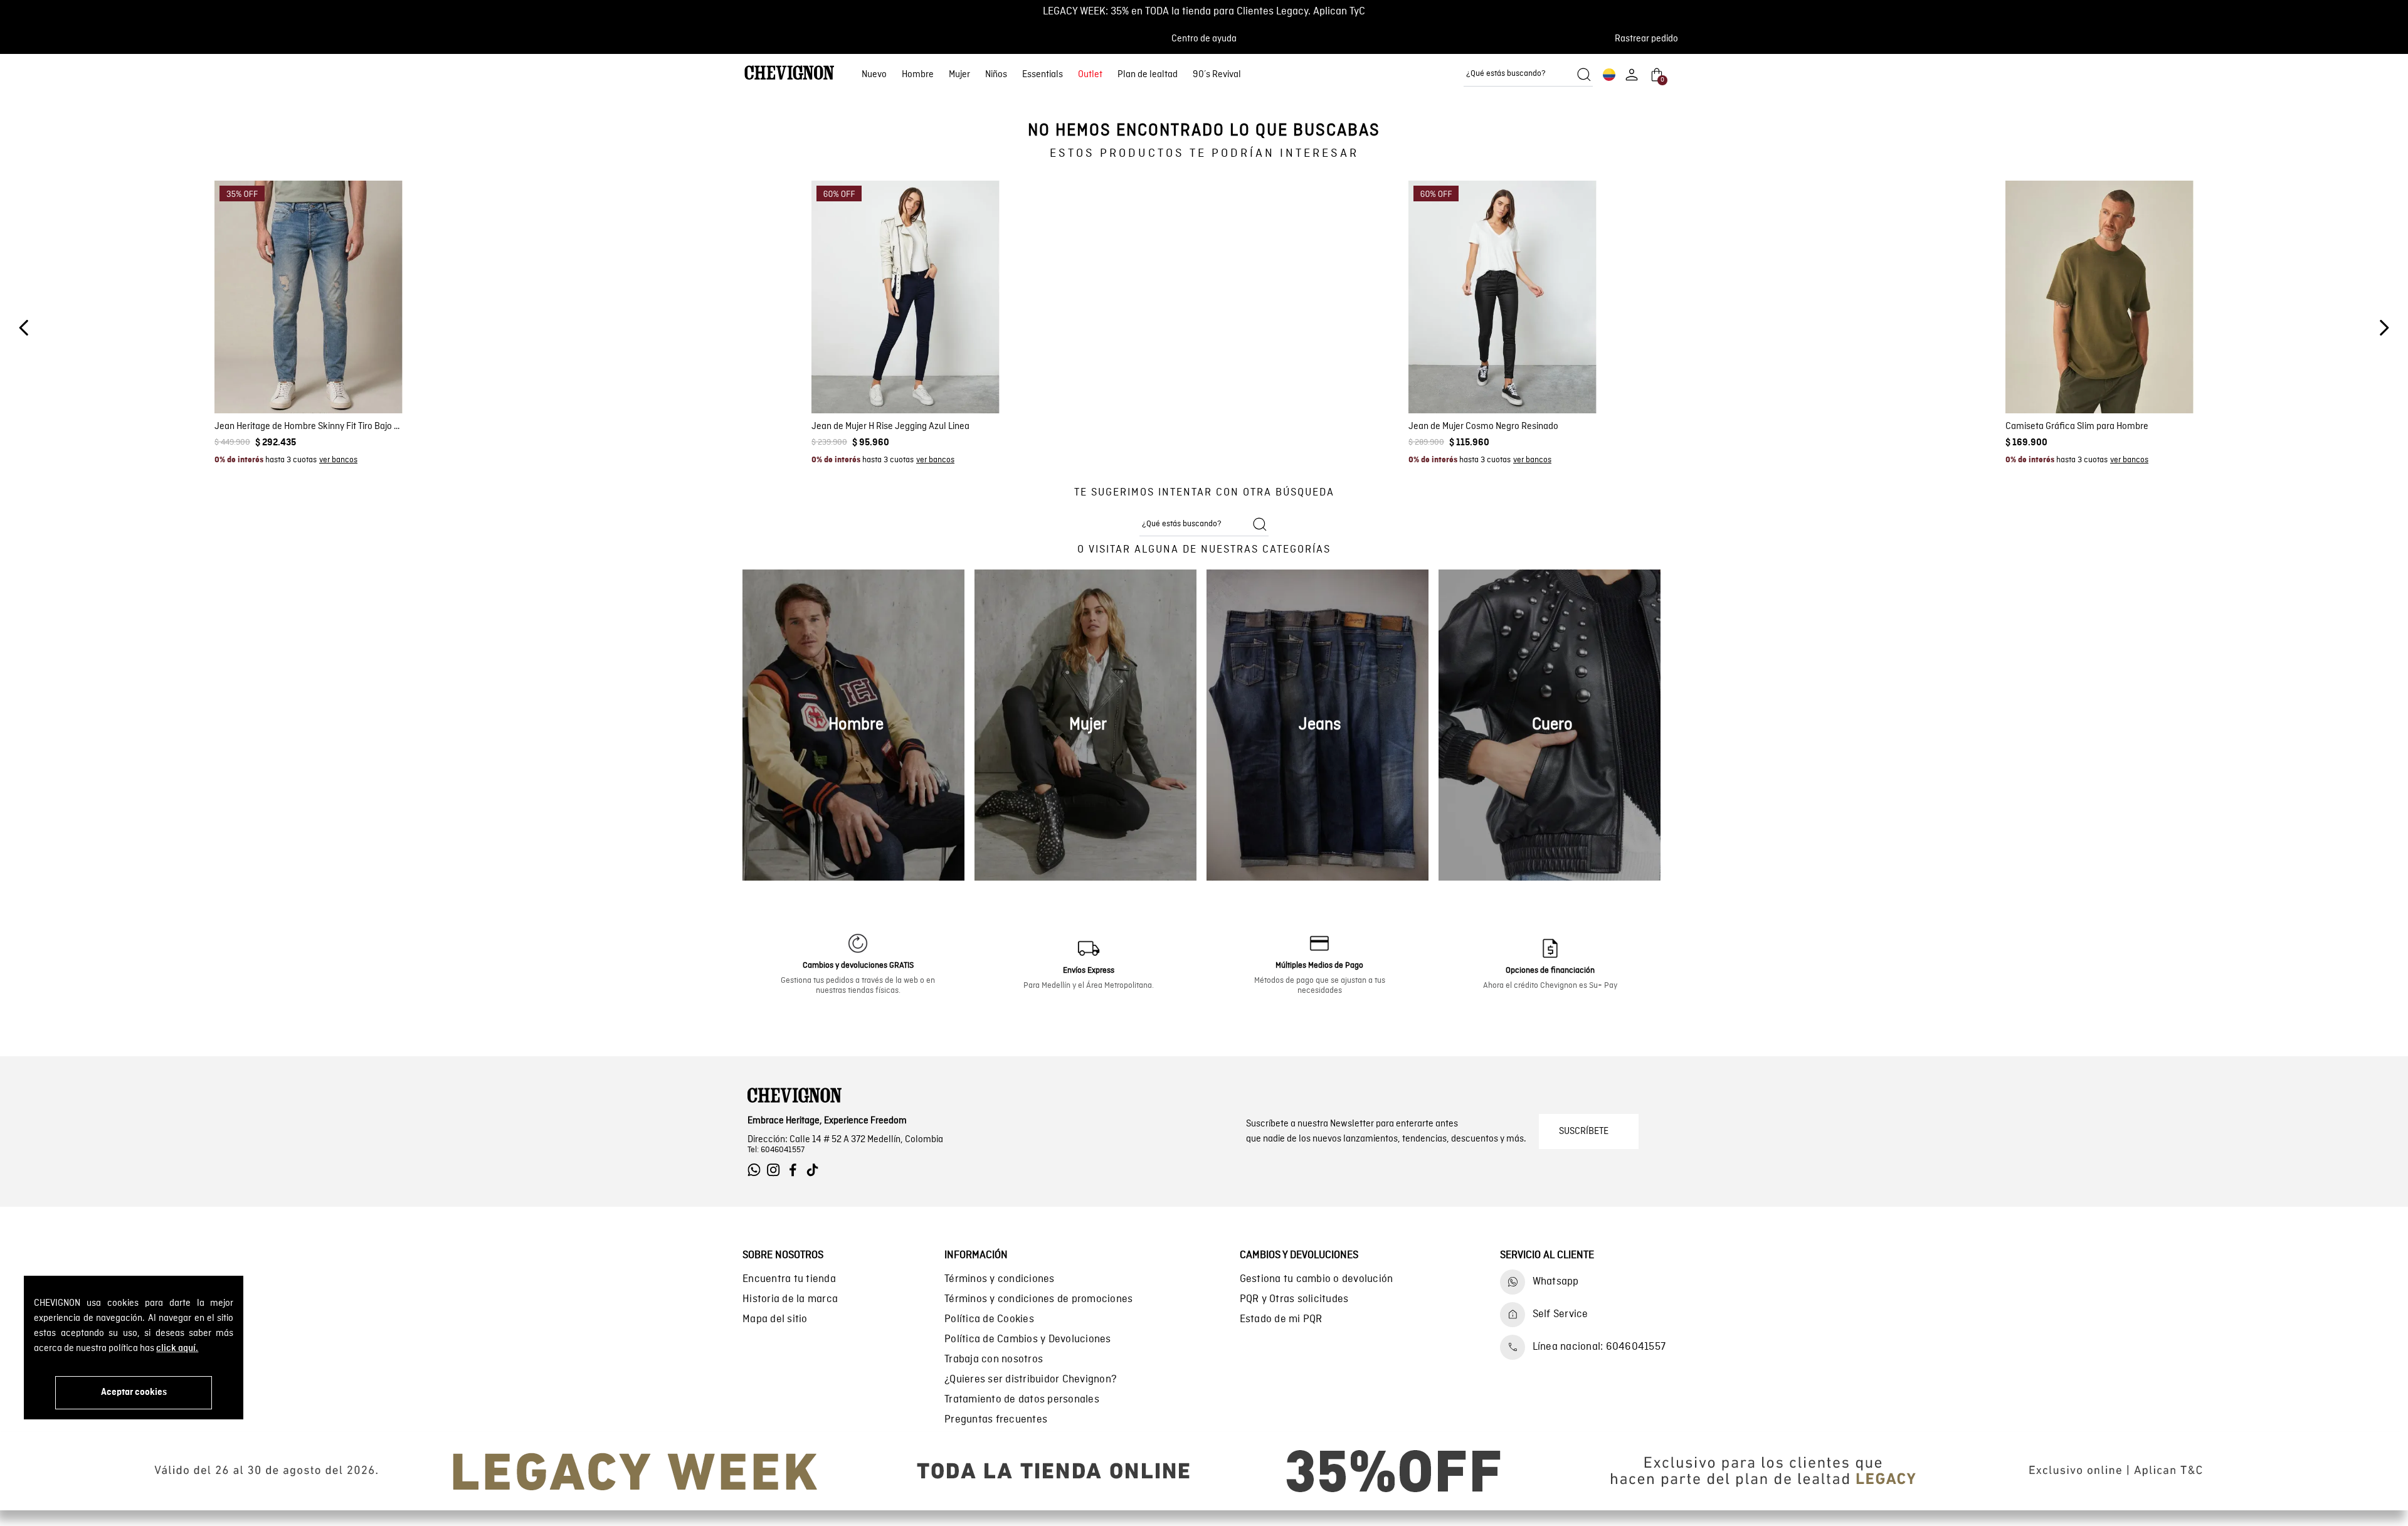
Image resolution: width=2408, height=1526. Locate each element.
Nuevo (874, 75)
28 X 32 (309, 381)
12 (931, 381)
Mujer (959, 75)
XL (2125, 381)
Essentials (1043, 75)
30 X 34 (287, 400)
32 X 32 (374, 400)
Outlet (1090, 75)
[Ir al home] (789, 74)
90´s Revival (1217, 75)
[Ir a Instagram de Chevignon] (777, 1170)
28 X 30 (265, 381)
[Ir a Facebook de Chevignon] (796, 1170)
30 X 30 (353, 381)
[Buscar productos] (1584, 75)
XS (2045, 381)
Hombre (918, 75)
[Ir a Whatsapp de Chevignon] (757, 1170)
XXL (2152, 381)
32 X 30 (330, 400)
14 (954, 381)
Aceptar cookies (134, 1392)
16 (977, 381)
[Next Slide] (2384, 328)
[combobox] (1528, 75)
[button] (1650, 39)
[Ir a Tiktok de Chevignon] (816, 1170)
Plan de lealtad (1148, 75)
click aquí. (177, 1348)
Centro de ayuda (1204, 39)
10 (908, 381)
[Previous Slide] (24, 328)
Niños (996, 75)
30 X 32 (243, 400)
